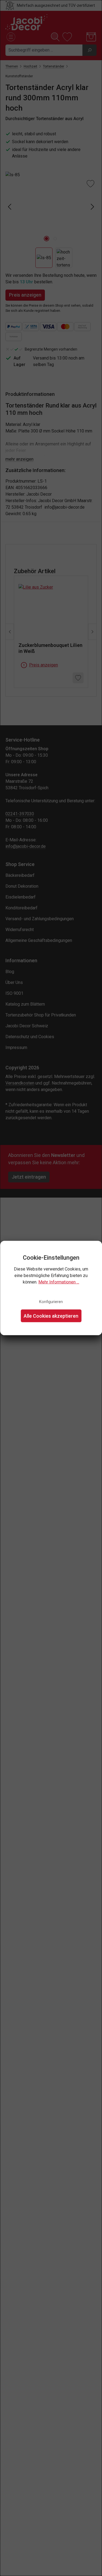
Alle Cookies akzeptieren (51, 1316)
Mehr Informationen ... (59, 1282)
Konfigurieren (51, 1302)
